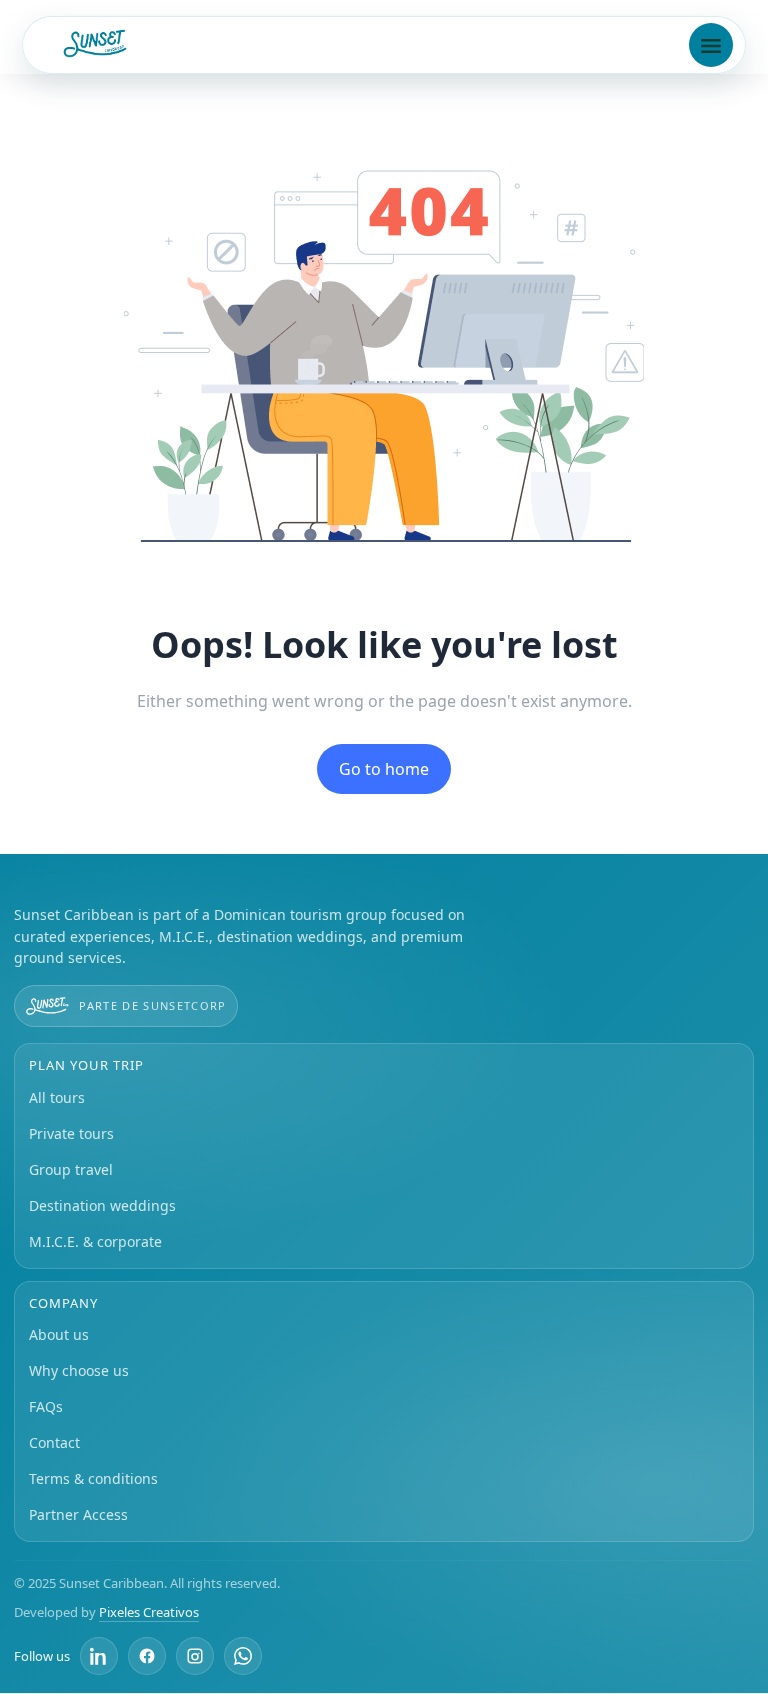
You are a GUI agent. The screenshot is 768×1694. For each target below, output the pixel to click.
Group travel (71, 1169)
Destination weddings (102, 1205)
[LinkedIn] (99, 1656)
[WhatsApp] (243, 1656)
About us (59, 1334)
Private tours (71, 1133)
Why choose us (79, 1370)
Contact (54, 1442)
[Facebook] (147, 1656)
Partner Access (78, 1514)
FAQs (46, 1406)
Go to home (384, 769)
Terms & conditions (93, 1478)
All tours (57, 1097)
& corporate (95, 1241)
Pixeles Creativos (149, 1612)
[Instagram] (195, 1656)
